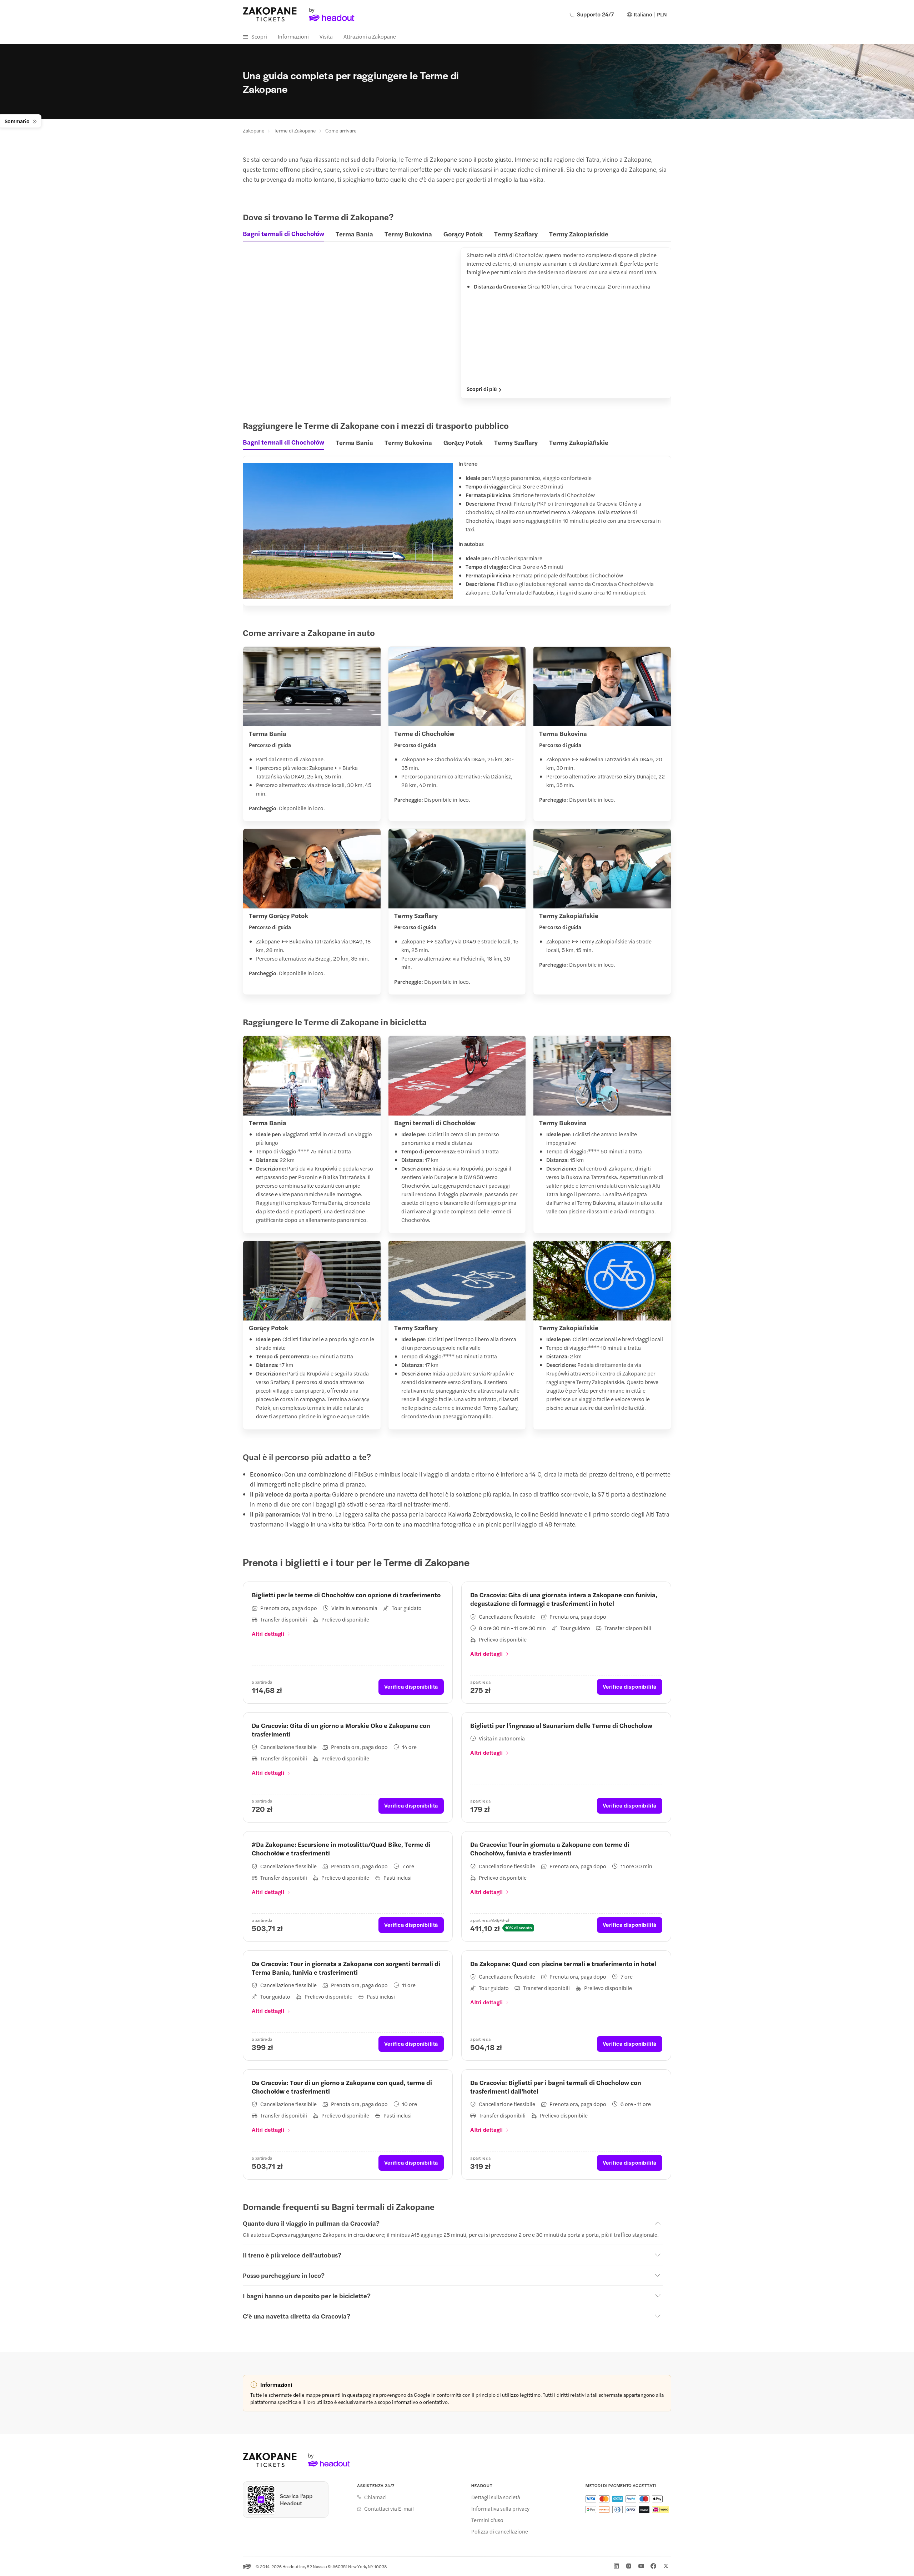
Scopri (259, 36)
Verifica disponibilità (411, 1686)
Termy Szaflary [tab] (516, 234)
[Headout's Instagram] (629, 2566)
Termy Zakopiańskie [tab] (579, 234)
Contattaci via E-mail (389, 2509)
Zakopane (254, 130)
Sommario (17, 121)
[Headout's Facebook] (653, 2566)
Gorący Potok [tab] (463, 234)
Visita (326, 36)
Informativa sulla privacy (500, 2509)
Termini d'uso (487, 2520)
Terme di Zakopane (295, 130)
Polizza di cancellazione (500, 2531)
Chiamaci (375, 2497)
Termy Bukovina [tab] (408, 234)
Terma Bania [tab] (354, 234)
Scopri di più (482, 389)
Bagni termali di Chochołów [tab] (283, 234)
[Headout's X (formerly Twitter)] (666, 2566)
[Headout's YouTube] (641, 2566)
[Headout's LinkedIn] (616, 2566)
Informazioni (293, 36)
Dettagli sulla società (496, 2497)
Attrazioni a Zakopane (370, 36)
